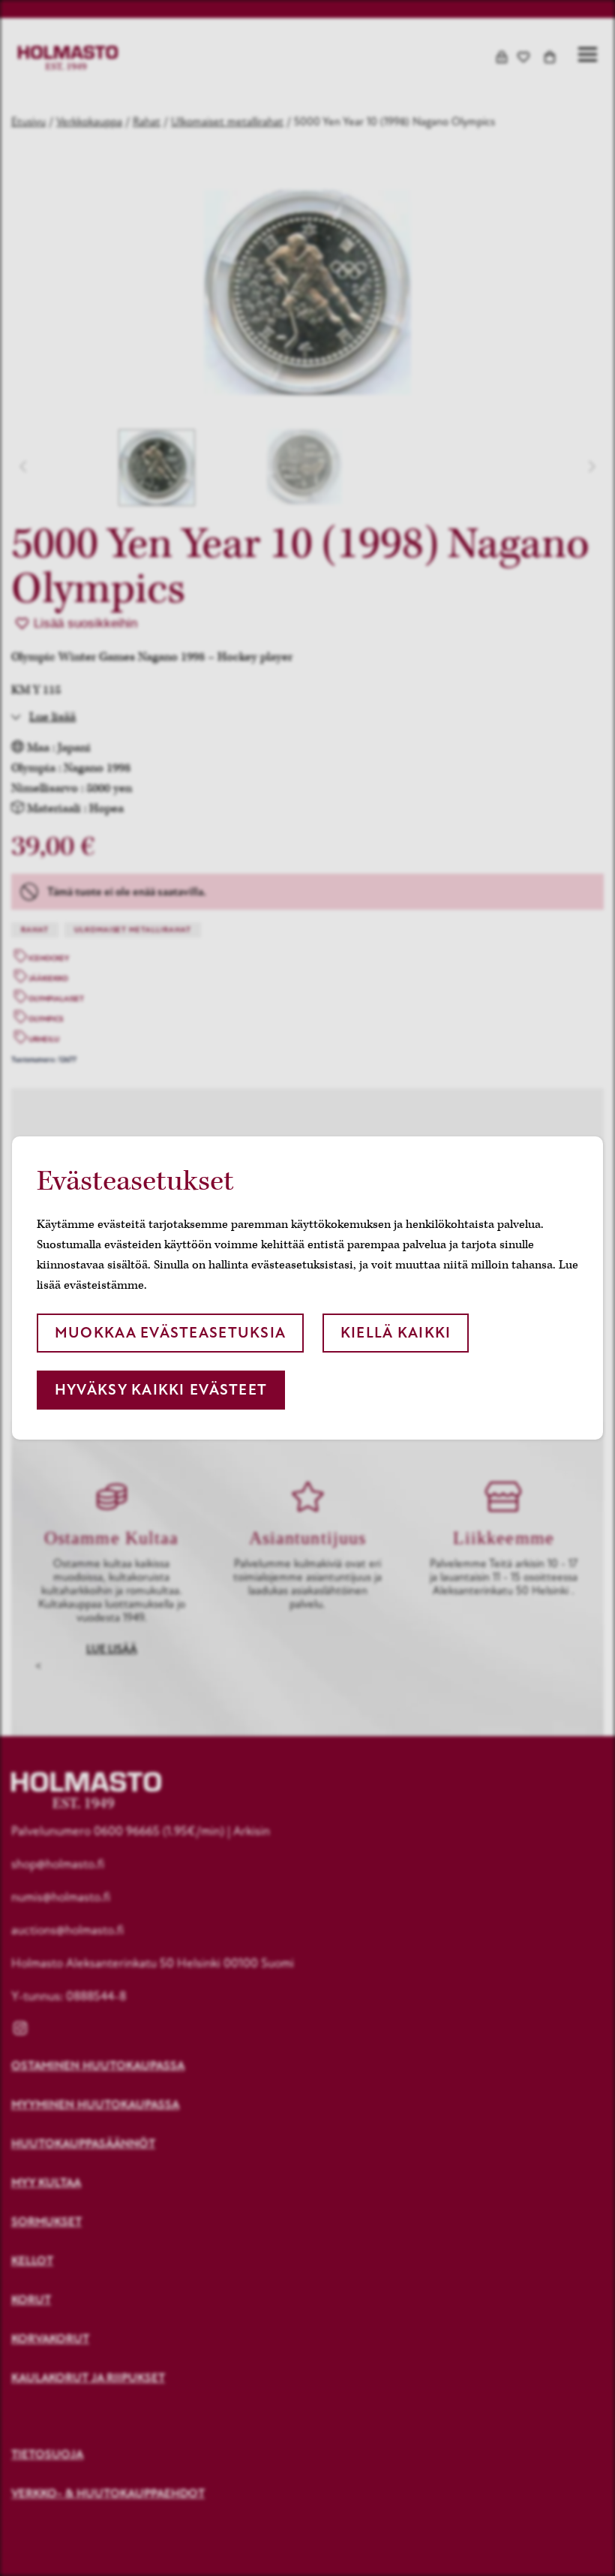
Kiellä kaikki (396, 1333)
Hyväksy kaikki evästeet (161, 1390)
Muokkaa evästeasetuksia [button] (170, 1333)
